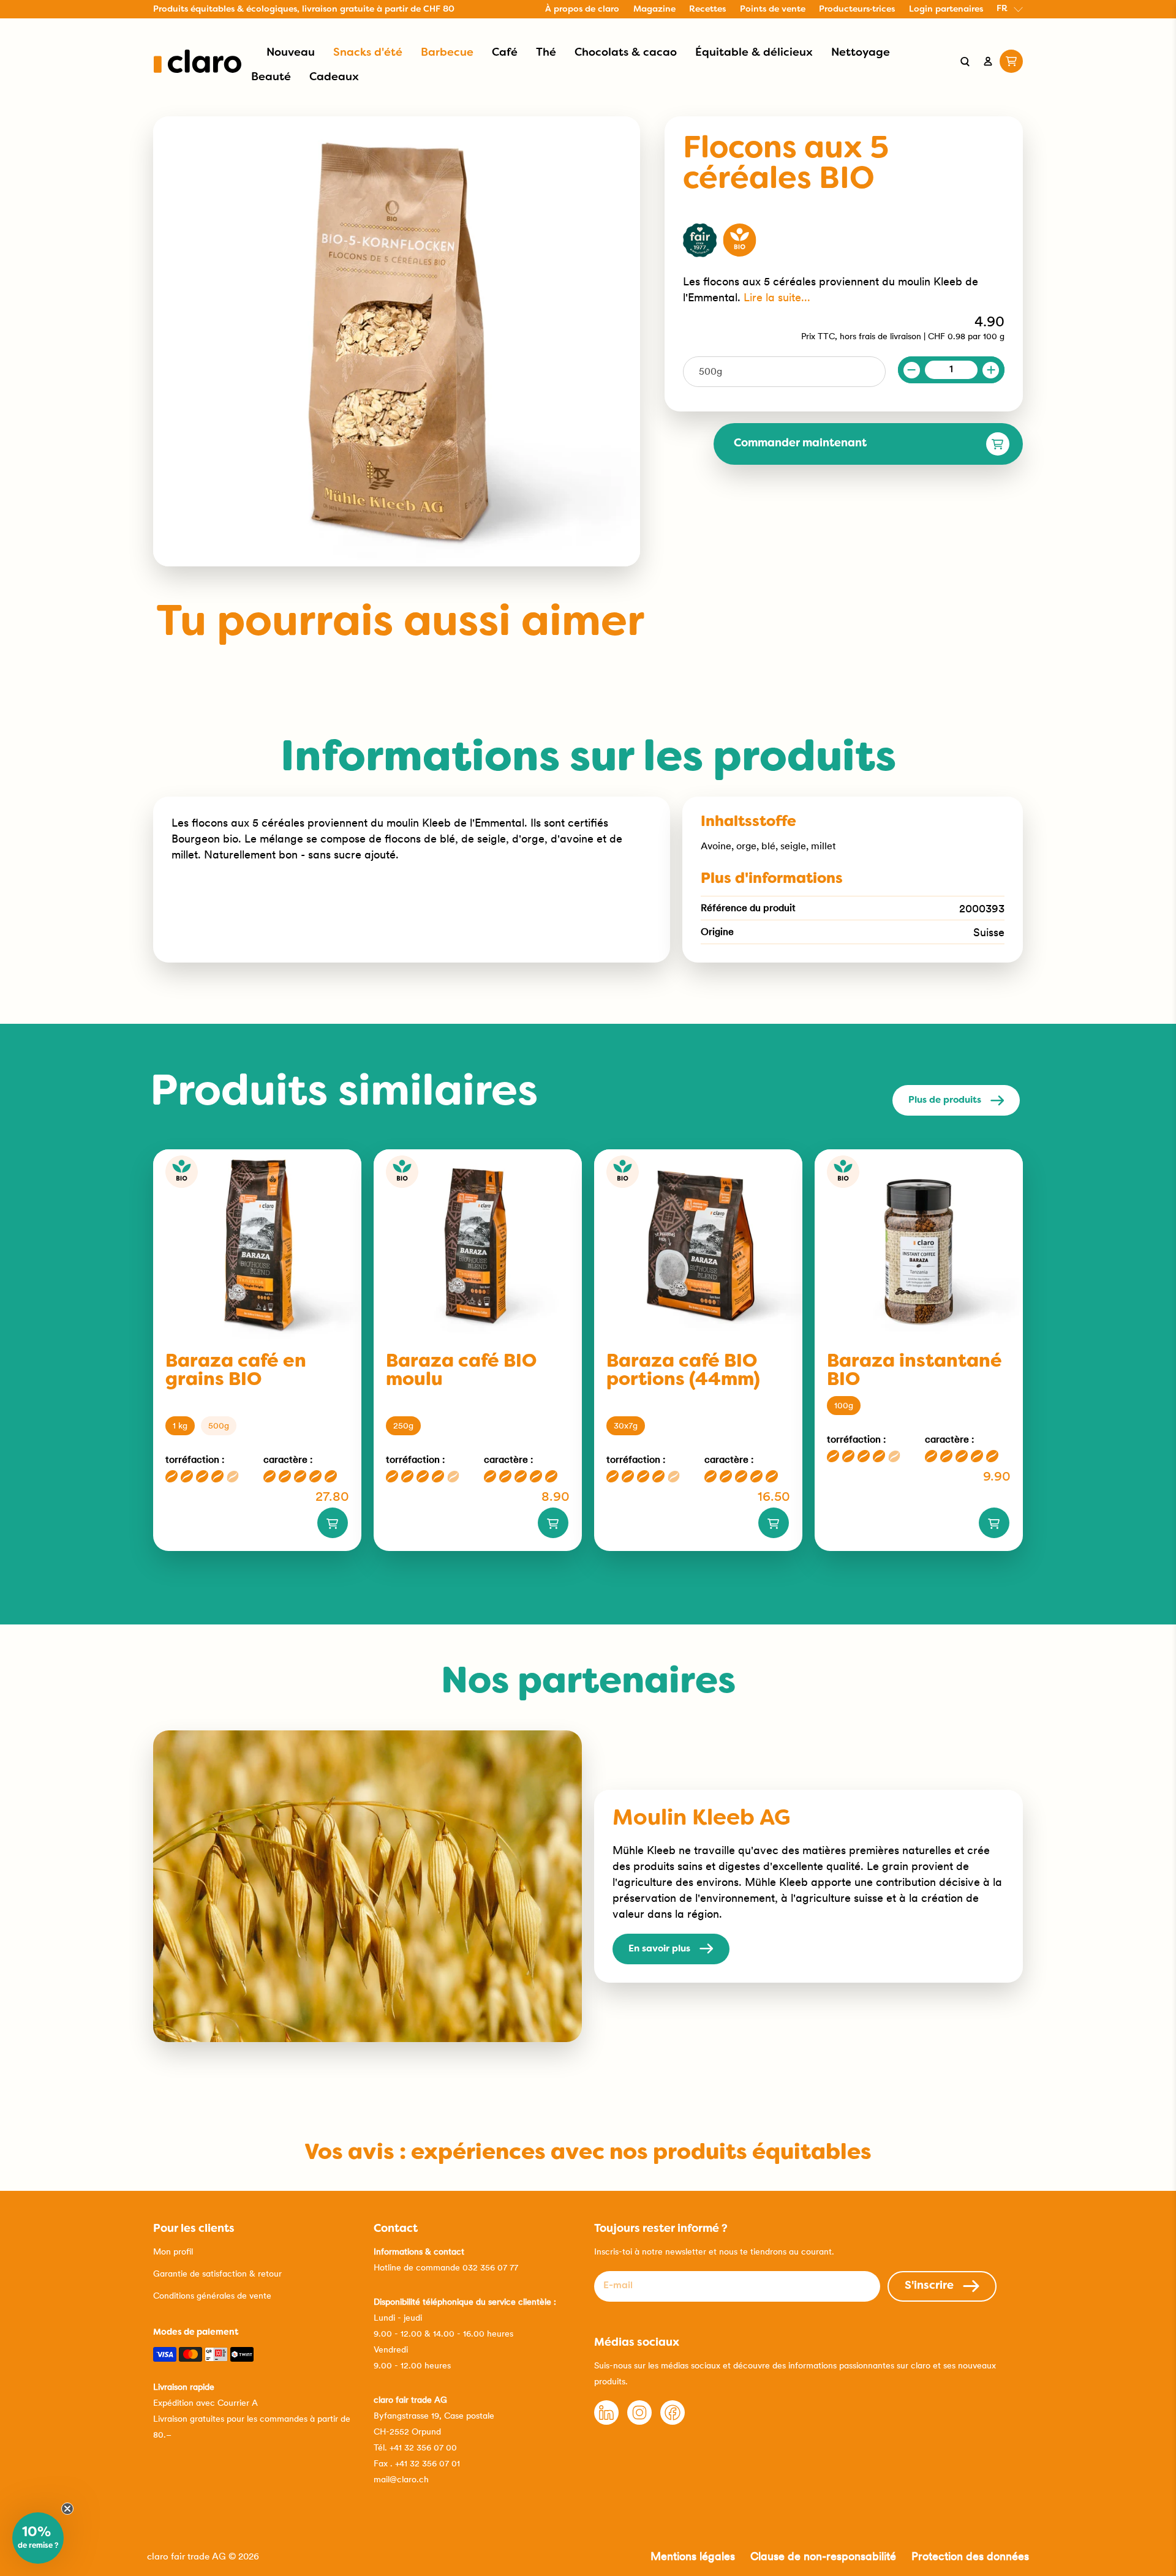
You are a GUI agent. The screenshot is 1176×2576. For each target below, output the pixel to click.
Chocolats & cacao (626, 53)
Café (505, 53)
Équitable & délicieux (754, 53)
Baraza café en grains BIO (236, 1371)
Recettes (707, 9)
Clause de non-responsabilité (823, 2556)
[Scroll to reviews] (844, 205)
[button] (38, 2538)
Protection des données (970, 2556)
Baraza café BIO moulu (461, 1371)
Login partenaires (946, 9)
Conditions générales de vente (212, 2296)
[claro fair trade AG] (198, 61)
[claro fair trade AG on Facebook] (673, 2422)
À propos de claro (582, 9)
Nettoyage (861, 53)
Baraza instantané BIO (914, 1371)
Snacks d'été (368, 53)
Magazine (654, 9)
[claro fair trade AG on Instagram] (639, 2422)
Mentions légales (693, 2556)
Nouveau (291, 53)
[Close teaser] (67, 2509)
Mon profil (173, 2251)
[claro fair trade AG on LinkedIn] (606, 2422)
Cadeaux (334, 77)
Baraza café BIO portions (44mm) (683, 1371)
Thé (546, 53)
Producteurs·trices (857, 9)
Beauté (271, 77)
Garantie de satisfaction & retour (217, 2274)
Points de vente (773, 9)
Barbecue (447, 53)
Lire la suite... (777, 297)
